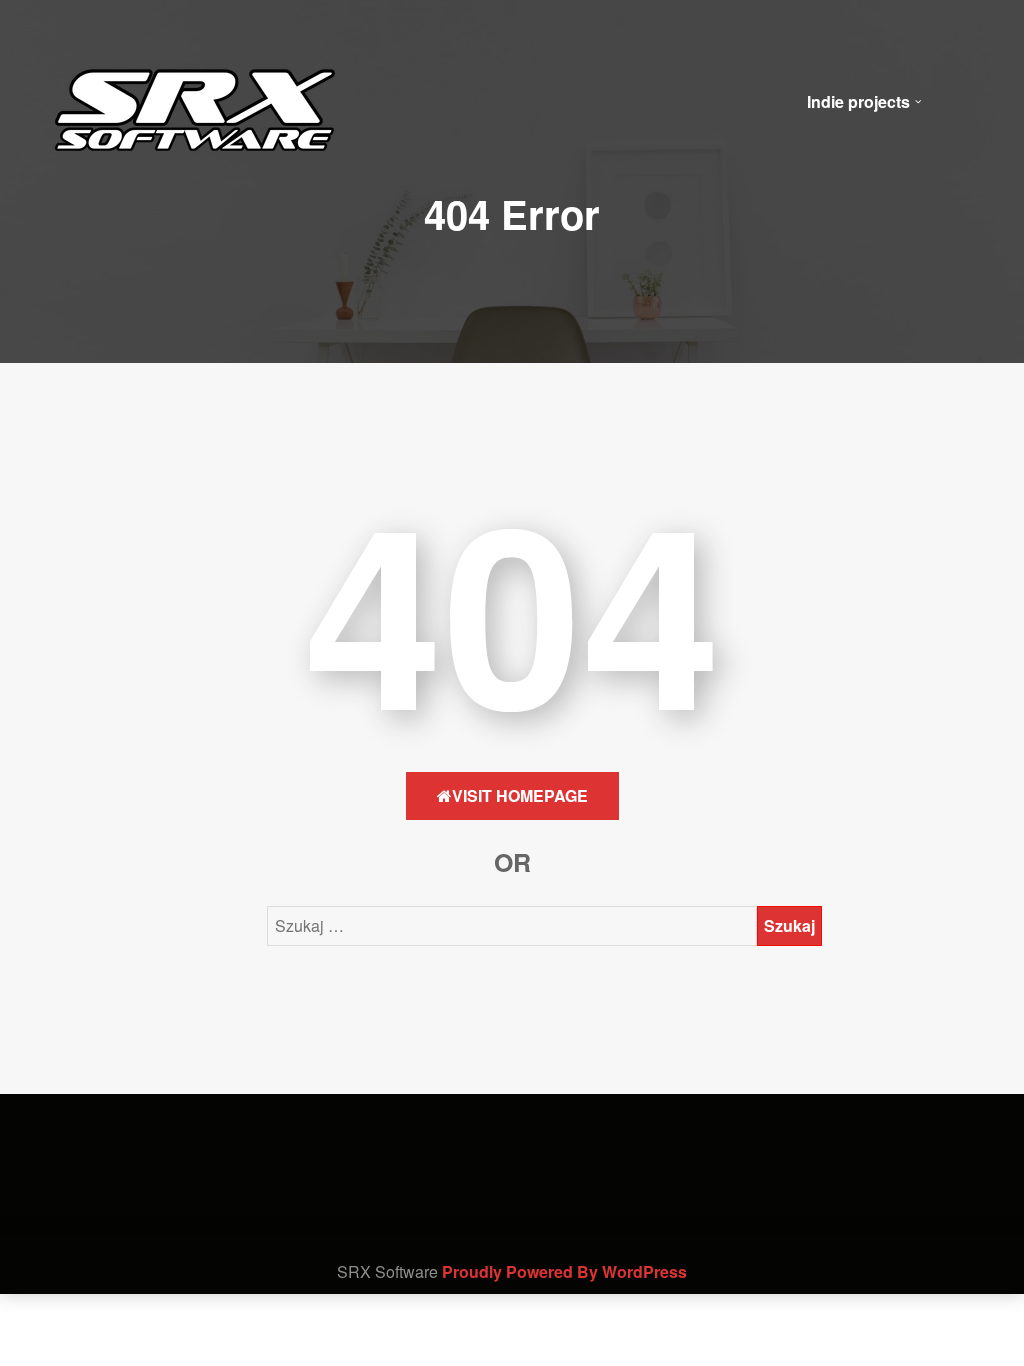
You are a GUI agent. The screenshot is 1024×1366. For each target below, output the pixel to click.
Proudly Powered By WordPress (564, 1271)
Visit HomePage (520, 795)
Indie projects (858, 101)
